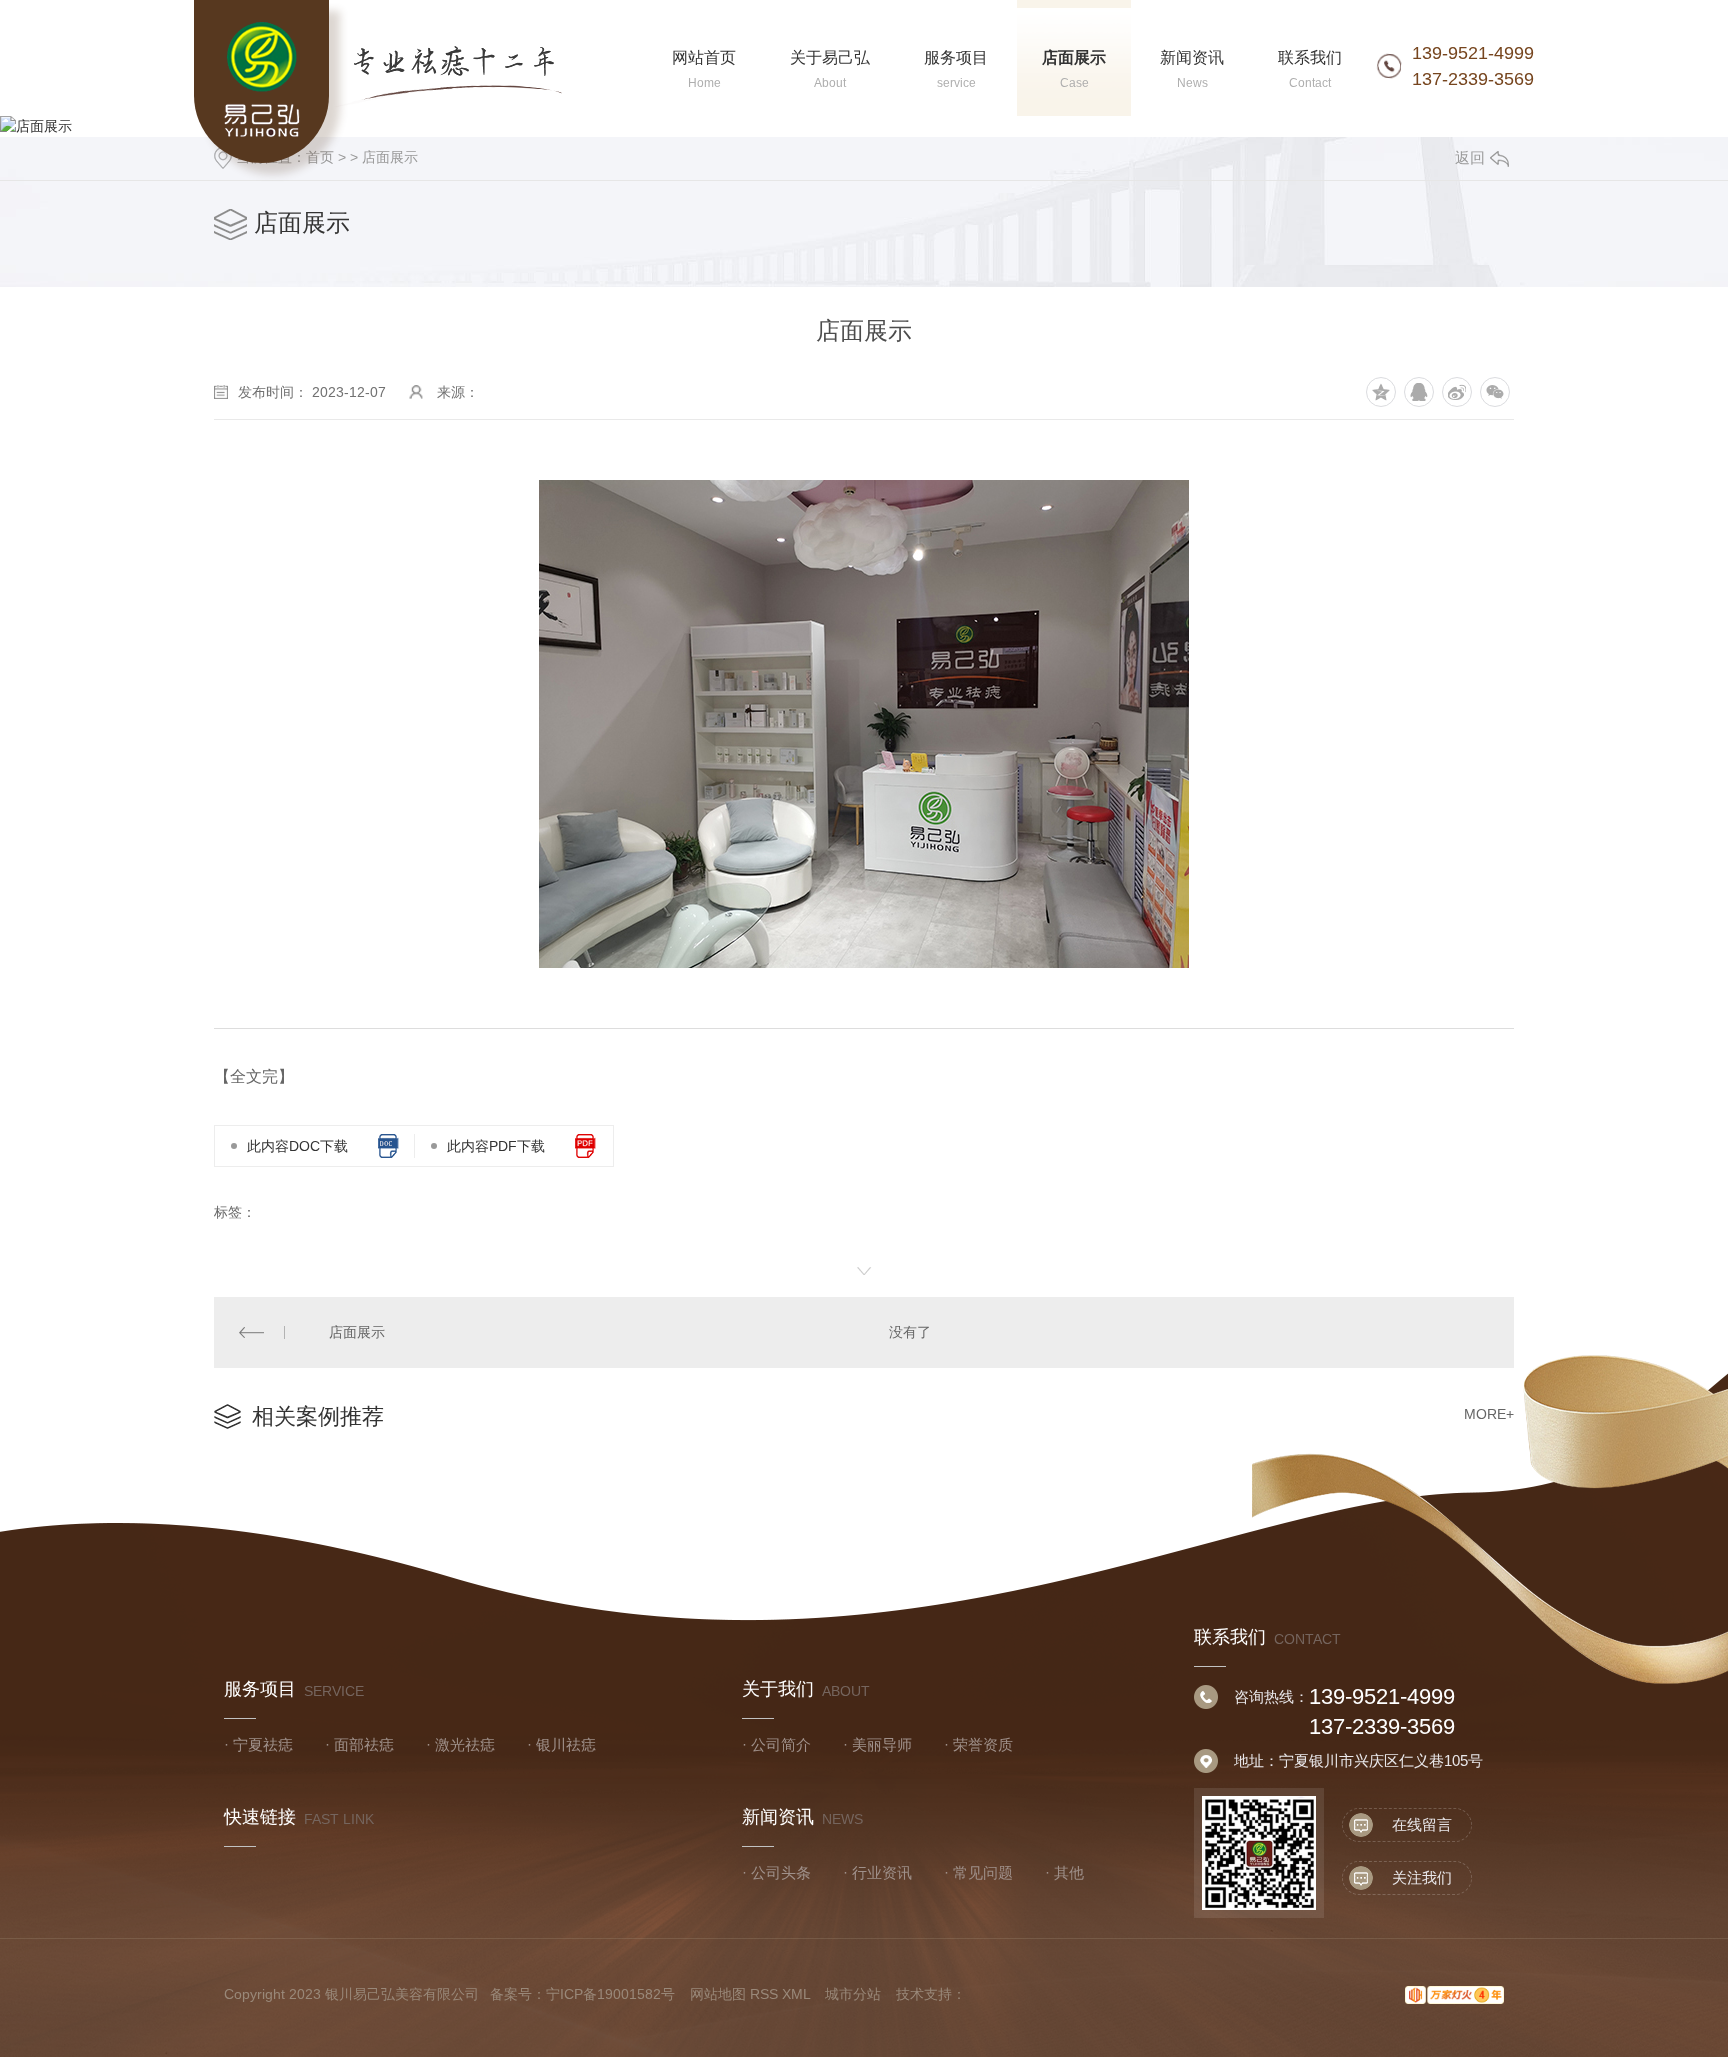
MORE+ (1489, 1414)
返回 (1470, 157)
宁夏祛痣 (263, 1744)
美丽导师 (882, 1744)
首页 (320, 157)
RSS (764, 1994)
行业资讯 (882, 1872)
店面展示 (390, 157)
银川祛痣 (566, 1744)
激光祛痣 (465, 1744)
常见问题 (983, 1872)
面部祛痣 (364, 1744)
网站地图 (718, 1994)
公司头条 (781, 1872)
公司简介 (781, 1744)
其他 (1069, 1872)
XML (796, 1994)
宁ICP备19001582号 (610, 1994)
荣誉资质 (983, 1744)
